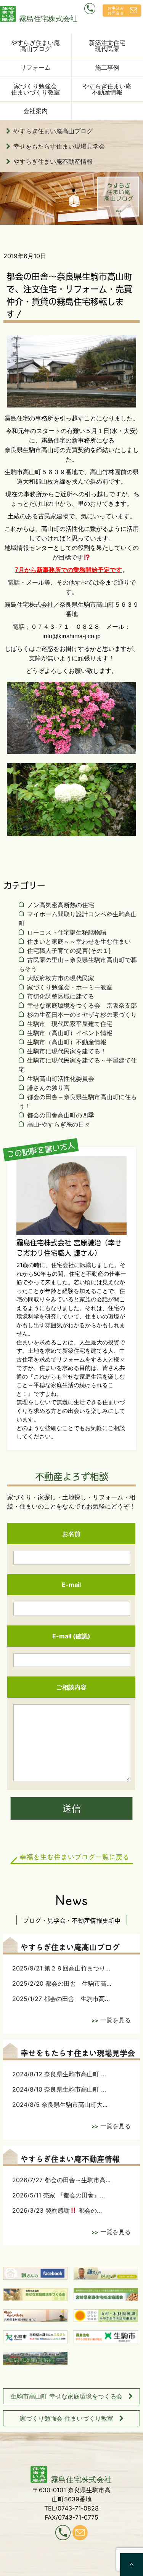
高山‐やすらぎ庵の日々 (59, 1124)
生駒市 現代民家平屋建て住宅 (70, 1024)
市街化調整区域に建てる (61, 996)
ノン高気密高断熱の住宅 (61, 905)
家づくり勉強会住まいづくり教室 (35, 89)
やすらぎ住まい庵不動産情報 (53, 161)
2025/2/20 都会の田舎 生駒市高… (62, 1983)
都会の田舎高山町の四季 (61, 1115)
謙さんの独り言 (48, 1088)
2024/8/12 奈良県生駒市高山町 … (59, 2074)
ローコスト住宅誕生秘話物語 (67, 932)
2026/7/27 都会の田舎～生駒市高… (61, 2180)
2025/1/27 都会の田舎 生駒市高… (61, 1999)
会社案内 (35, 111)
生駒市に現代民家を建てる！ (67, 1051)
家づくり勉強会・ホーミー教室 (70, 987)
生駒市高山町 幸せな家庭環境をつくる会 (67, 2396)
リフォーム (35, 67)
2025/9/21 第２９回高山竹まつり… (61, 1968)
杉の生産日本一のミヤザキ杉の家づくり (82, 1015)
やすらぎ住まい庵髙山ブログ (35, 46)
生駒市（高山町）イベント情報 (70, 1033)
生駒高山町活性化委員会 (61, 1079)
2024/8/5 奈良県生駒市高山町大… (60, 2105)
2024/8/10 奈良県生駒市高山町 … (59, 2089)
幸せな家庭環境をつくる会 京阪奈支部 (82, 1005)
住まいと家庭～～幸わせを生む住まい (79, 941)
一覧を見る (116, 2020)
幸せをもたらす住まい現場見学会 (59, 146)
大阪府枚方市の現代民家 (61, 978)
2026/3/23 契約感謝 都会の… (57, 2210)
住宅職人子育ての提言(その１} (69, 951)
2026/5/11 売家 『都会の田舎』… (59, 2195)
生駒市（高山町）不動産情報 (67, 1042)
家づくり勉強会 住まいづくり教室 (67, 2418)
